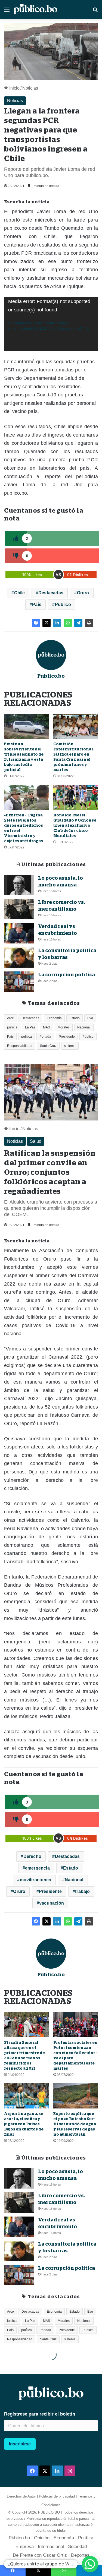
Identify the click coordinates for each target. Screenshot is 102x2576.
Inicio (14, 88)
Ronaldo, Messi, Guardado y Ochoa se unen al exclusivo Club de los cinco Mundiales (75, 825)
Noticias (30, 88)
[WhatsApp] (68, 623)
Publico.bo (51, 676)
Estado (75, 1018)
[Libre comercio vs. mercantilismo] (19, 909)
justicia (12, 1027)
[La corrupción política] (19, 982)
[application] (51, 324)
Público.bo (19, 2538)
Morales (64, 1027)
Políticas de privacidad (57, 2496)
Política (86, 2538)
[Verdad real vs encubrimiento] (19, 933)
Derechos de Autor (21, 2496)
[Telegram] (78, 623)
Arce (10, 1018)
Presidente (67, 1037)
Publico (63, 604)
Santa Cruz (48, 1046)
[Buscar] (95, 12)
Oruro (83, 593)
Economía (54, 1018)
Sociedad (77, 2547)
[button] (90, 2564)
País (37, 604)
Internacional (51, 2547)
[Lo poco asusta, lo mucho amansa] (19, 885)
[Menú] (7, 12)
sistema (70, 1046)
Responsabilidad (20, 1046)
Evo (90, 1018)
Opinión (42, 2538)
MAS (47, 1027)
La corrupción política (67, 975)
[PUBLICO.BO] (35, 10)
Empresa (25, 2547)
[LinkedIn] (57, 623)
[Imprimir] (89, 623)
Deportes (80, 2555)
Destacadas (51, 593)
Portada (45, 1037)
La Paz (30, 1027)
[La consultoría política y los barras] (19, 957)
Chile (20, 593)
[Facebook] (36, 623)
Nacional (84, 1027)
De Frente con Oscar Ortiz (40, 2555)
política (27, 1037)
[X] (47, 623)
